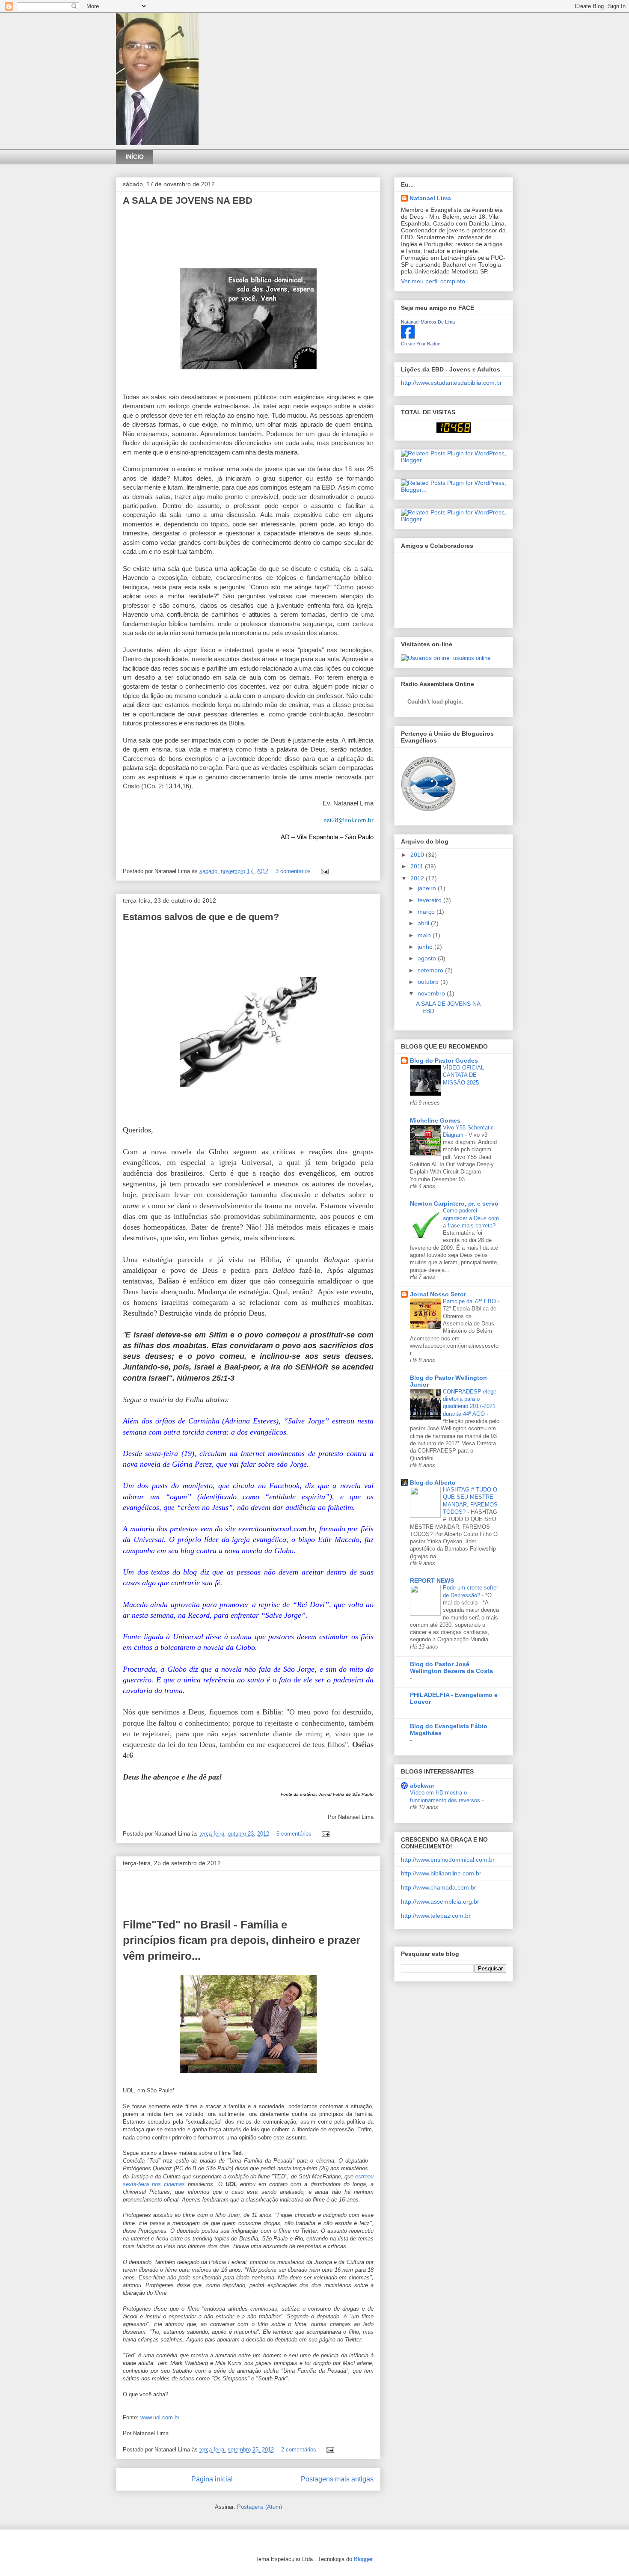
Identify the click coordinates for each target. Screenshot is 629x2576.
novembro (432, 993)
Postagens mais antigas (337, 2479)
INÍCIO (135, 157)
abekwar (422, 1786)
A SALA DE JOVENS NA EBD (188, 201)
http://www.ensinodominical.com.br (448, 1860)
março (427, 912)
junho (426, 947)
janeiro (428, 888)
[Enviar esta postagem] (323, 871)
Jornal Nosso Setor (438, 1294)
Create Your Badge (421, 344)
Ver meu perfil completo (433, 281)
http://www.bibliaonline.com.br (441, 1873)
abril (424, 923)
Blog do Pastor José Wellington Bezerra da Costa (451, 1667)
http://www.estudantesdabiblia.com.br (451, 383)
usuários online (471, 658)
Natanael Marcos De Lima (428, 322)
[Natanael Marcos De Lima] (408, 336)
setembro (431, 970)
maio (425, 935)
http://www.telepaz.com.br (436, 1916)
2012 (418, 878)
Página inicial (212, 2479)
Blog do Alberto (433, 1483)
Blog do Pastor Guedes (444, 1061)
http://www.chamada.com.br (439, 1887)
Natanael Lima (430, 198)
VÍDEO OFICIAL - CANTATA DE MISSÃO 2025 (465, 1075)
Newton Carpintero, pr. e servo (454, 1203)
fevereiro (430, 900)
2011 (418, 866)
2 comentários (299, 2450)
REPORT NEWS (432, 1581)
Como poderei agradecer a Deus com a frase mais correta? (471, 1218)
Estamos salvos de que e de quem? (201, 917)
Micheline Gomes (435, 1120)
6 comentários (294, 1834)
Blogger (363, 2559)
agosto (428, 958)
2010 (418, 855)
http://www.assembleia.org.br (440, 1902)
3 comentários (293, 871)
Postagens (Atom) (260, 2507)
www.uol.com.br (160, 2417)
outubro (429, 982)
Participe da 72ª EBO (470, 1301)
